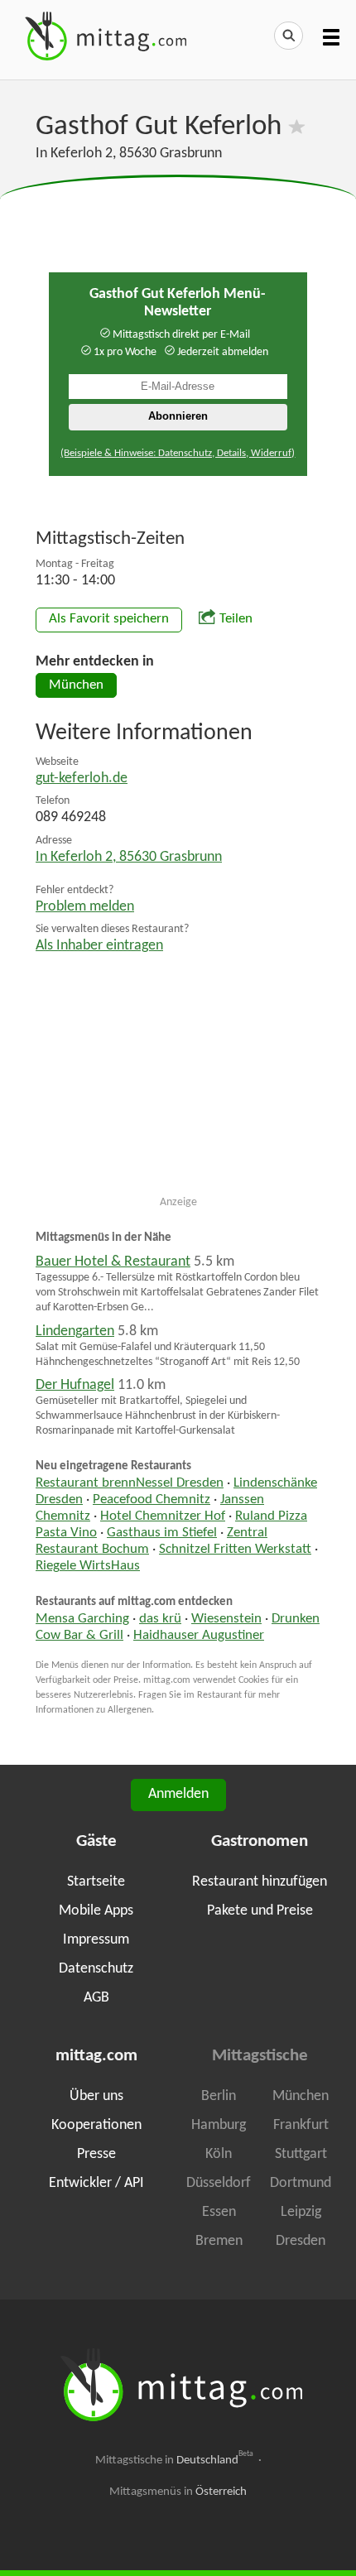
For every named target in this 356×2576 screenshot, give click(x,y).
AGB (96, 1998)
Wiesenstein (226, 1619)
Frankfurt (301, 2125)
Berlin (219, 2096)
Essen (219, 2212)
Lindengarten (75, 1331)
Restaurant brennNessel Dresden (130, 1483)
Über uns (96, 2096)
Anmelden (178, 1794)
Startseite (96, 1882)
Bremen (219, 2241)
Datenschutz (96, 1969)
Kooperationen (96, 2125)
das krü (160, 1619)
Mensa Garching (82, 1619)
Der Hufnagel (75, 1385)
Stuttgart (301, 2154)
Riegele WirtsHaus (88, 1566)
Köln (219, 2154)
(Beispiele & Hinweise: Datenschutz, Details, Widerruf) (178, 453)
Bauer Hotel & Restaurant (113, 1262)
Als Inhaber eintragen (99, 946)
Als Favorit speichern (109, 619)
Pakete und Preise (260, 1911)
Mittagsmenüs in (178, 2492)
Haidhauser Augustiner (199, 1636)
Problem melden (85, 907)
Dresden (301, 2241)
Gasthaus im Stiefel (162, 1533)
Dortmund (301, 2183)
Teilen (236, 619)
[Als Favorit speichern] (297, 127)
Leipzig (301, 2212)
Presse (96, 2154)
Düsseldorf (219, 2183)
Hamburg (219, 2125)
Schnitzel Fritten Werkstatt (235, 1550)
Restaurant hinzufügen (260, 1882)
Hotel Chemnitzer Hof (163, 1516)
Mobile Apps (96, 1911)
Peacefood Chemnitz (152, 1500)
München (76, 685)
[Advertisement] (178, 216)
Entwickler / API (96, 2183)
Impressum (96, 1940)
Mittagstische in (175, 2460)
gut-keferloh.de (82, 779)
